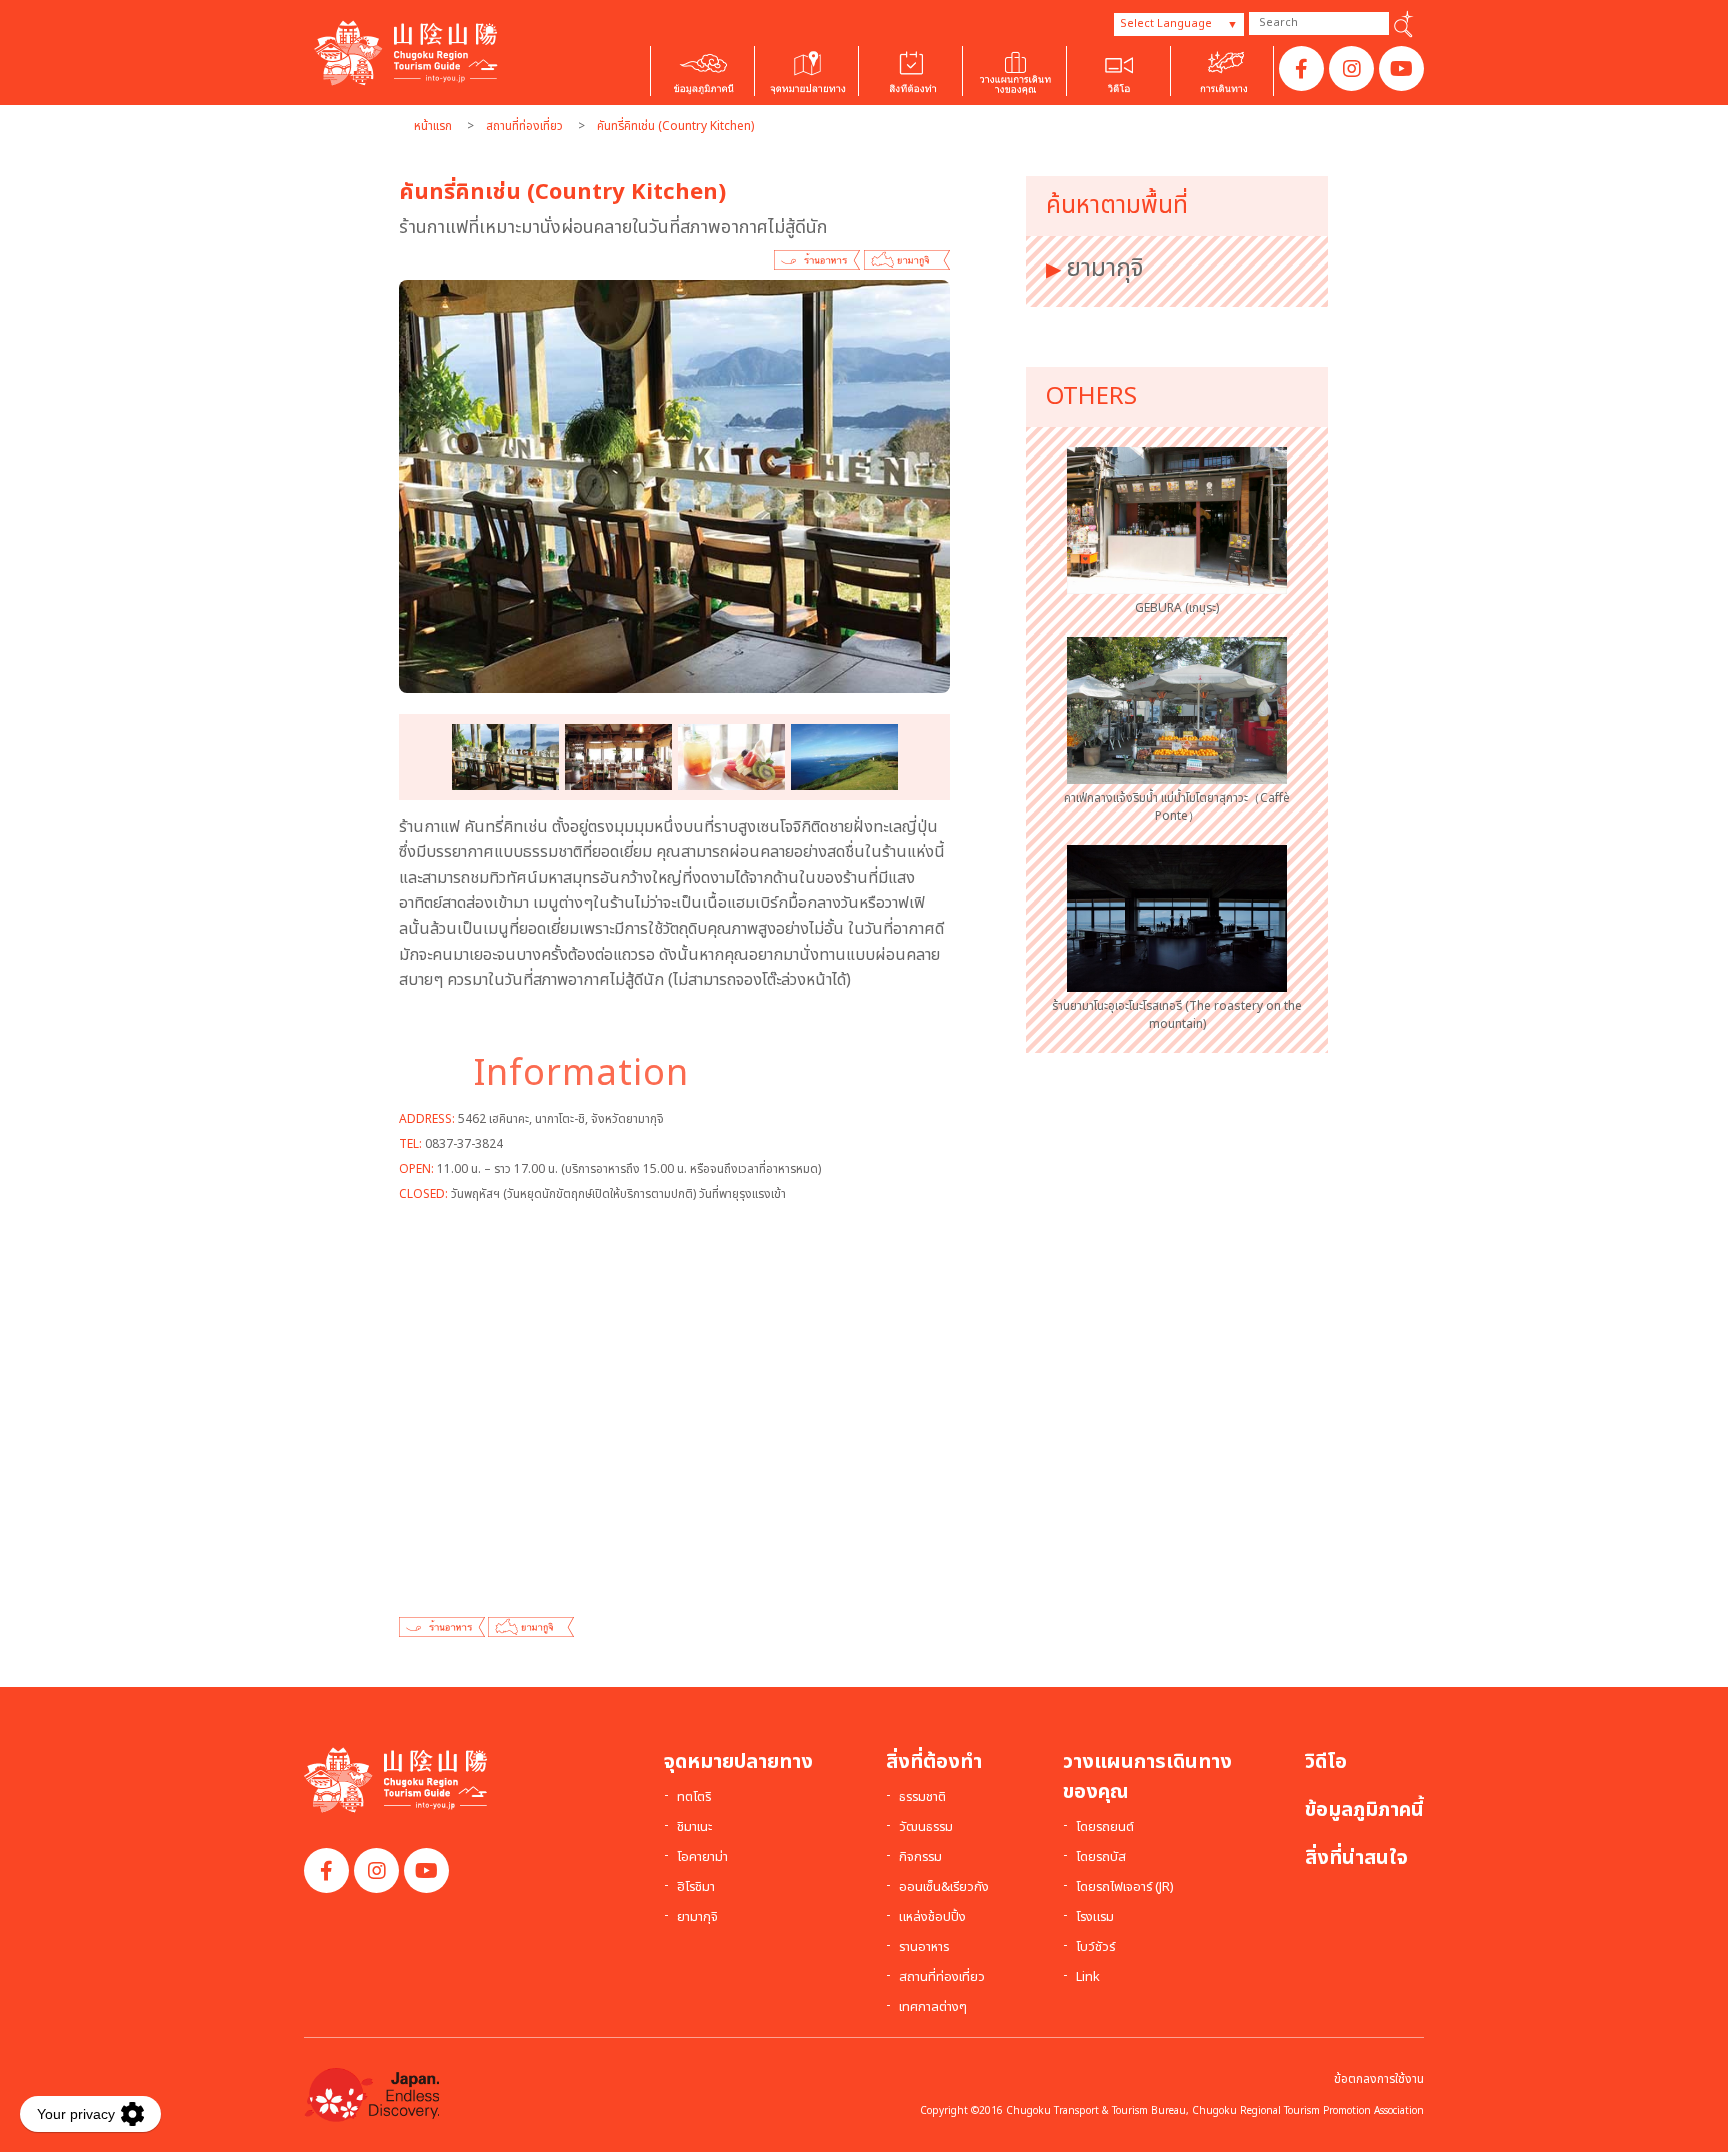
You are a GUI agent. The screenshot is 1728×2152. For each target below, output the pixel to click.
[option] (674, 487)
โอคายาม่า (702, 1858)
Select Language (1166, 23)
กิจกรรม (920, 1858)
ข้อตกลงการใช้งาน (1379, 2079)
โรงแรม (1095, 1918)
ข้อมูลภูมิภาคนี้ (1364, 1810)
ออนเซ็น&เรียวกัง (944, 1888)
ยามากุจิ (1104, 269)
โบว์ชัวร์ (1095, 1948)
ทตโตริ (694, 1798)
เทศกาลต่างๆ (933, 2008)
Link (1088, 1978)
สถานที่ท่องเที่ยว (524, 126)
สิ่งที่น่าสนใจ (1356, 1858)
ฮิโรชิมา (696, 1888)
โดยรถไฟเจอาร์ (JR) (1125, 1888)
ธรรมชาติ (922, 1798)
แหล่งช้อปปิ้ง (932, 1918)
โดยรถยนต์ (1105, 1828)
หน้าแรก (433, 126)
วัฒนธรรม (926, 1828)
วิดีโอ (1326, 1762)
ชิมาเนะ (694, 1828)
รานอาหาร (924, 1948)
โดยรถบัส (1101, 1858)
